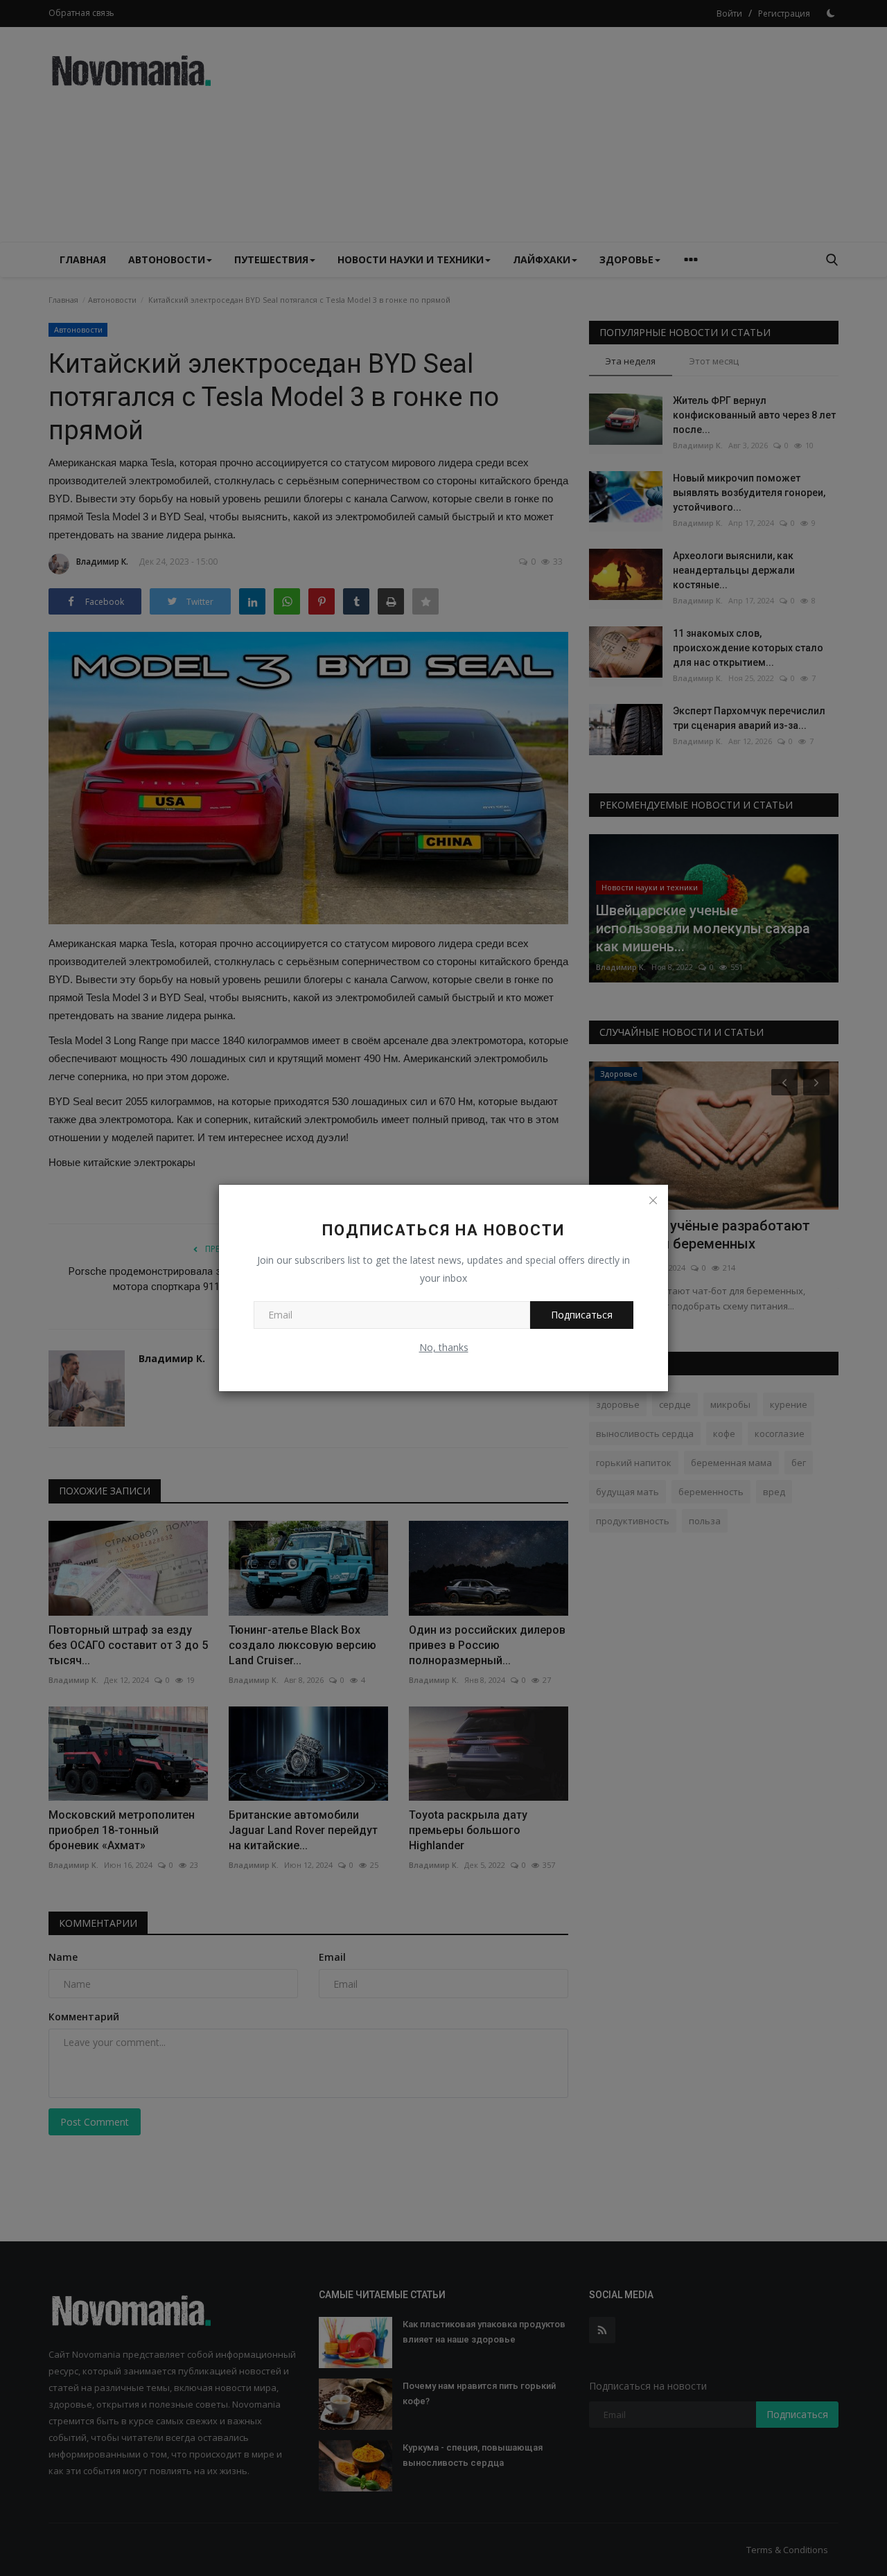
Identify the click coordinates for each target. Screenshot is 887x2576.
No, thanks (444, 1347)
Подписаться (582, 1315)
